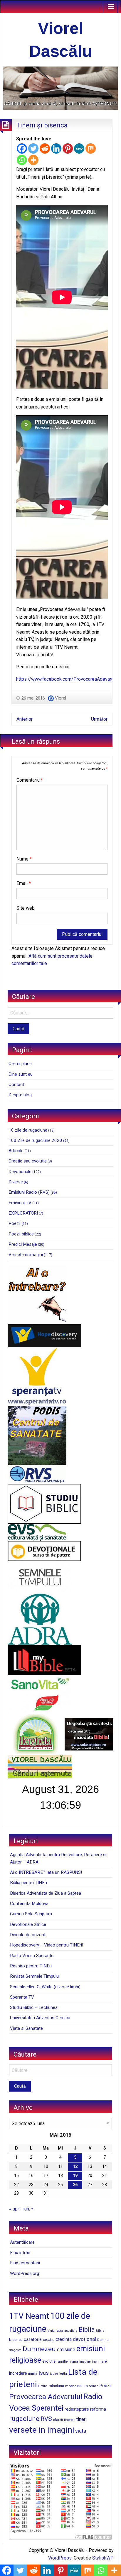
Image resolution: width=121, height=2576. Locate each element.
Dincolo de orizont (28, 1935)
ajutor (52, 2331)
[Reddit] (45, 148)
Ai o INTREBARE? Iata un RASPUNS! (46, 1872)
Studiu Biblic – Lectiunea (34, 2007)
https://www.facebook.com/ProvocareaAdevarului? (68, 679)
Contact (16, 1084)
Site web (26, 908)
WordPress (60, 2558)
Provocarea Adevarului (46, 2397)
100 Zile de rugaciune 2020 (35, 1140)
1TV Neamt (29, 2316)
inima (33, 2373)
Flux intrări (20, 2253)
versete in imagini (42, 2430)
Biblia (87, 2330)
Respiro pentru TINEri (31, 1966)
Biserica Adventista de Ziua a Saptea (46, 1893)
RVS (46, 2419)
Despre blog (20, 1095)
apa (60, 2330)
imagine (85, 2362)
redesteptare (77, 2409)
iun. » (28, 2209)
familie (62, 2361)
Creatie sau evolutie (28, 1161)
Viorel (60, 698)
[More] (33, 160)
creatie (49, 2340)
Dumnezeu (39, 2349)
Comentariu (30, 780)
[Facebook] (22, 148)
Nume (24, 859)
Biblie (100, 2331)
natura (83, 2386)
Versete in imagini (26, 1255)
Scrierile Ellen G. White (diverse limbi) (45, 1987)
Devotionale (20, 1172)
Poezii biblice (21, 1234)
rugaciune (24, 2419)
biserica (16, 2340)
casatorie (33, 2339)
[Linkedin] (56, 148)
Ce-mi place (20, 1064)
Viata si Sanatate (26, 2028)
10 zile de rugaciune (28, 1130)
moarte (71, 2386)
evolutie (49, 2361)
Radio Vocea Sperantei (32, 1956)
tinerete (70, 2420)
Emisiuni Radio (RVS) (29, 1192)
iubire (54, 2374)
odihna (94, 2386)
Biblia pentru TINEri (28, 1883)
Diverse (16, 1182)
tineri (81, 2419)
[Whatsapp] (22, 160)
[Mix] (91, 148)
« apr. (14, 2209)
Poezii (15, 1223)
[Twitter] (33, 148)
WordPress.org (25, 2273)
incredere (18, 2373)
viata (81, 2431)
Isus (44, 2373)
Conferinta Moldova (29, 1904)
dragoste (15, 2350)
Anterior (25, 719)
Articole (16, 1151)
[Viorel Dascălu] (60, 88)
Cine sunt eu (21, 1074)
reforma (98, 2409)
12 (75, 2166)
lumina (43, 2386)
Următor (99, 719)
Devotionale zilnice (28, 1924)
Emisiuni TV (20, 1203)
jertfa (63, 2374)
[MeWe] (79, 148)
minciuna (56, 2386)
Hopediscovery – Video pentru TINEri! (47, 1945)
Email (24, 883)
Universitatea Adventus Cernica (40, 2018)
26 (75, 2185)
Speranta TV (22, 1997)
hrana (73, 2361)
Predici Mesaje (23, 1244)
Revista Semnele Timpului (35, 1976)
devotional (84, 2339)
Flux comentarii (25, 2263)
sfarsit (58, 2420)
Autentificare (22, 2242)
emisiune (66, 2350)
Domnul (103, 2340)
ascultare (71, 2331)
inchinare (99, 2361)
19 (75, 2176)
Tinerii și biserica (42, 125)
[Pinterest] (68, 148)
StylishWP (103, 2558)
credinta (64, 2339)
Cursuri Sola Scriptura (31, 1914)
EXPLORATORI (23, 1213)
